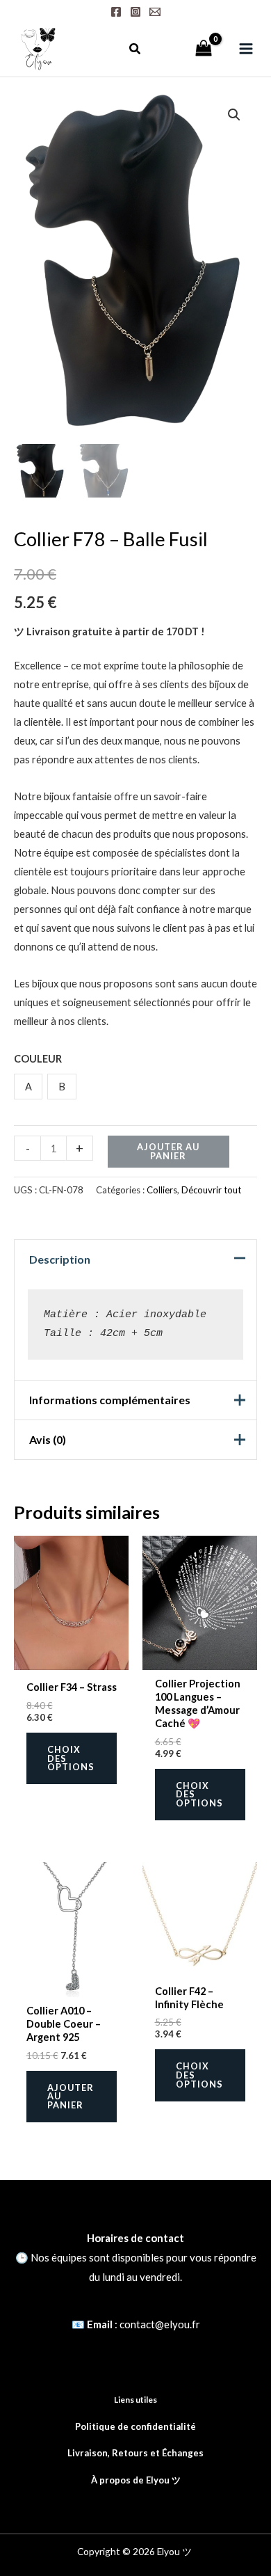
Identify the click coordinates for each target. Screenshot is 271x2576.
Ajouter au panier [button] (71, 2097)
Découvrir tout (211, 1190)
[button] (135, 50)
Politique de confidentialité (135, 2426)
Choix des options (71, 1758)
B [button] (62, 1087)
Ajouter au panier (168, 1151)
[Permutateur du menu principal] (246, 49)
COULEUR (38, 1059)
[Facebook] (116, 12)
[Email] (155, 12)
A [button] (28, 1087)
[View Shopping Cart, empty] (204, 49)
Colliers (162, 1190)
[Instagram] (135, 12)
